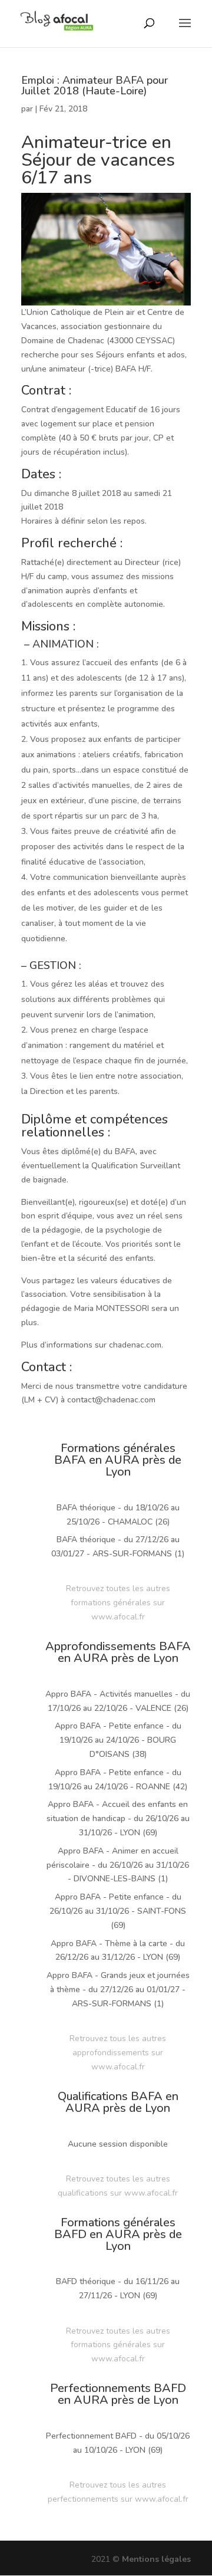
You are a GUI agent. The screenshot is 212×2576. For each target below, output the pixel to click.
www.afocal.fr (118, 1617)
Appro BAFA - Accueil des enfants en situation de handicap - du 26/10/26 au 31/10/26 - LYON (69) (118, 1818)
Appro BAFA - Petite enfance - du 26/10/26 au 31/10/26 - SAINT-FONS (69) (118, 1911)
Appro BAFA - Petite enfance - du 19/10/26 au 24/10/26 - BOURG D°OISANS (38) (118, 1740)
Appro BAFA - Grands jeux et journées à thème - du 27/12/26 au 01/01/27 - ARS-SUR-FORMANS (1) (118, 1989)
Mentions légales (156, 2559)
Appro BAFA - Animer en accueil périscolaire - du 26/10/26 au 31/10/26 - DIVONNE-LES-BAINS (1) (118, 1865)
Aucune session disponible (118, 2144)
